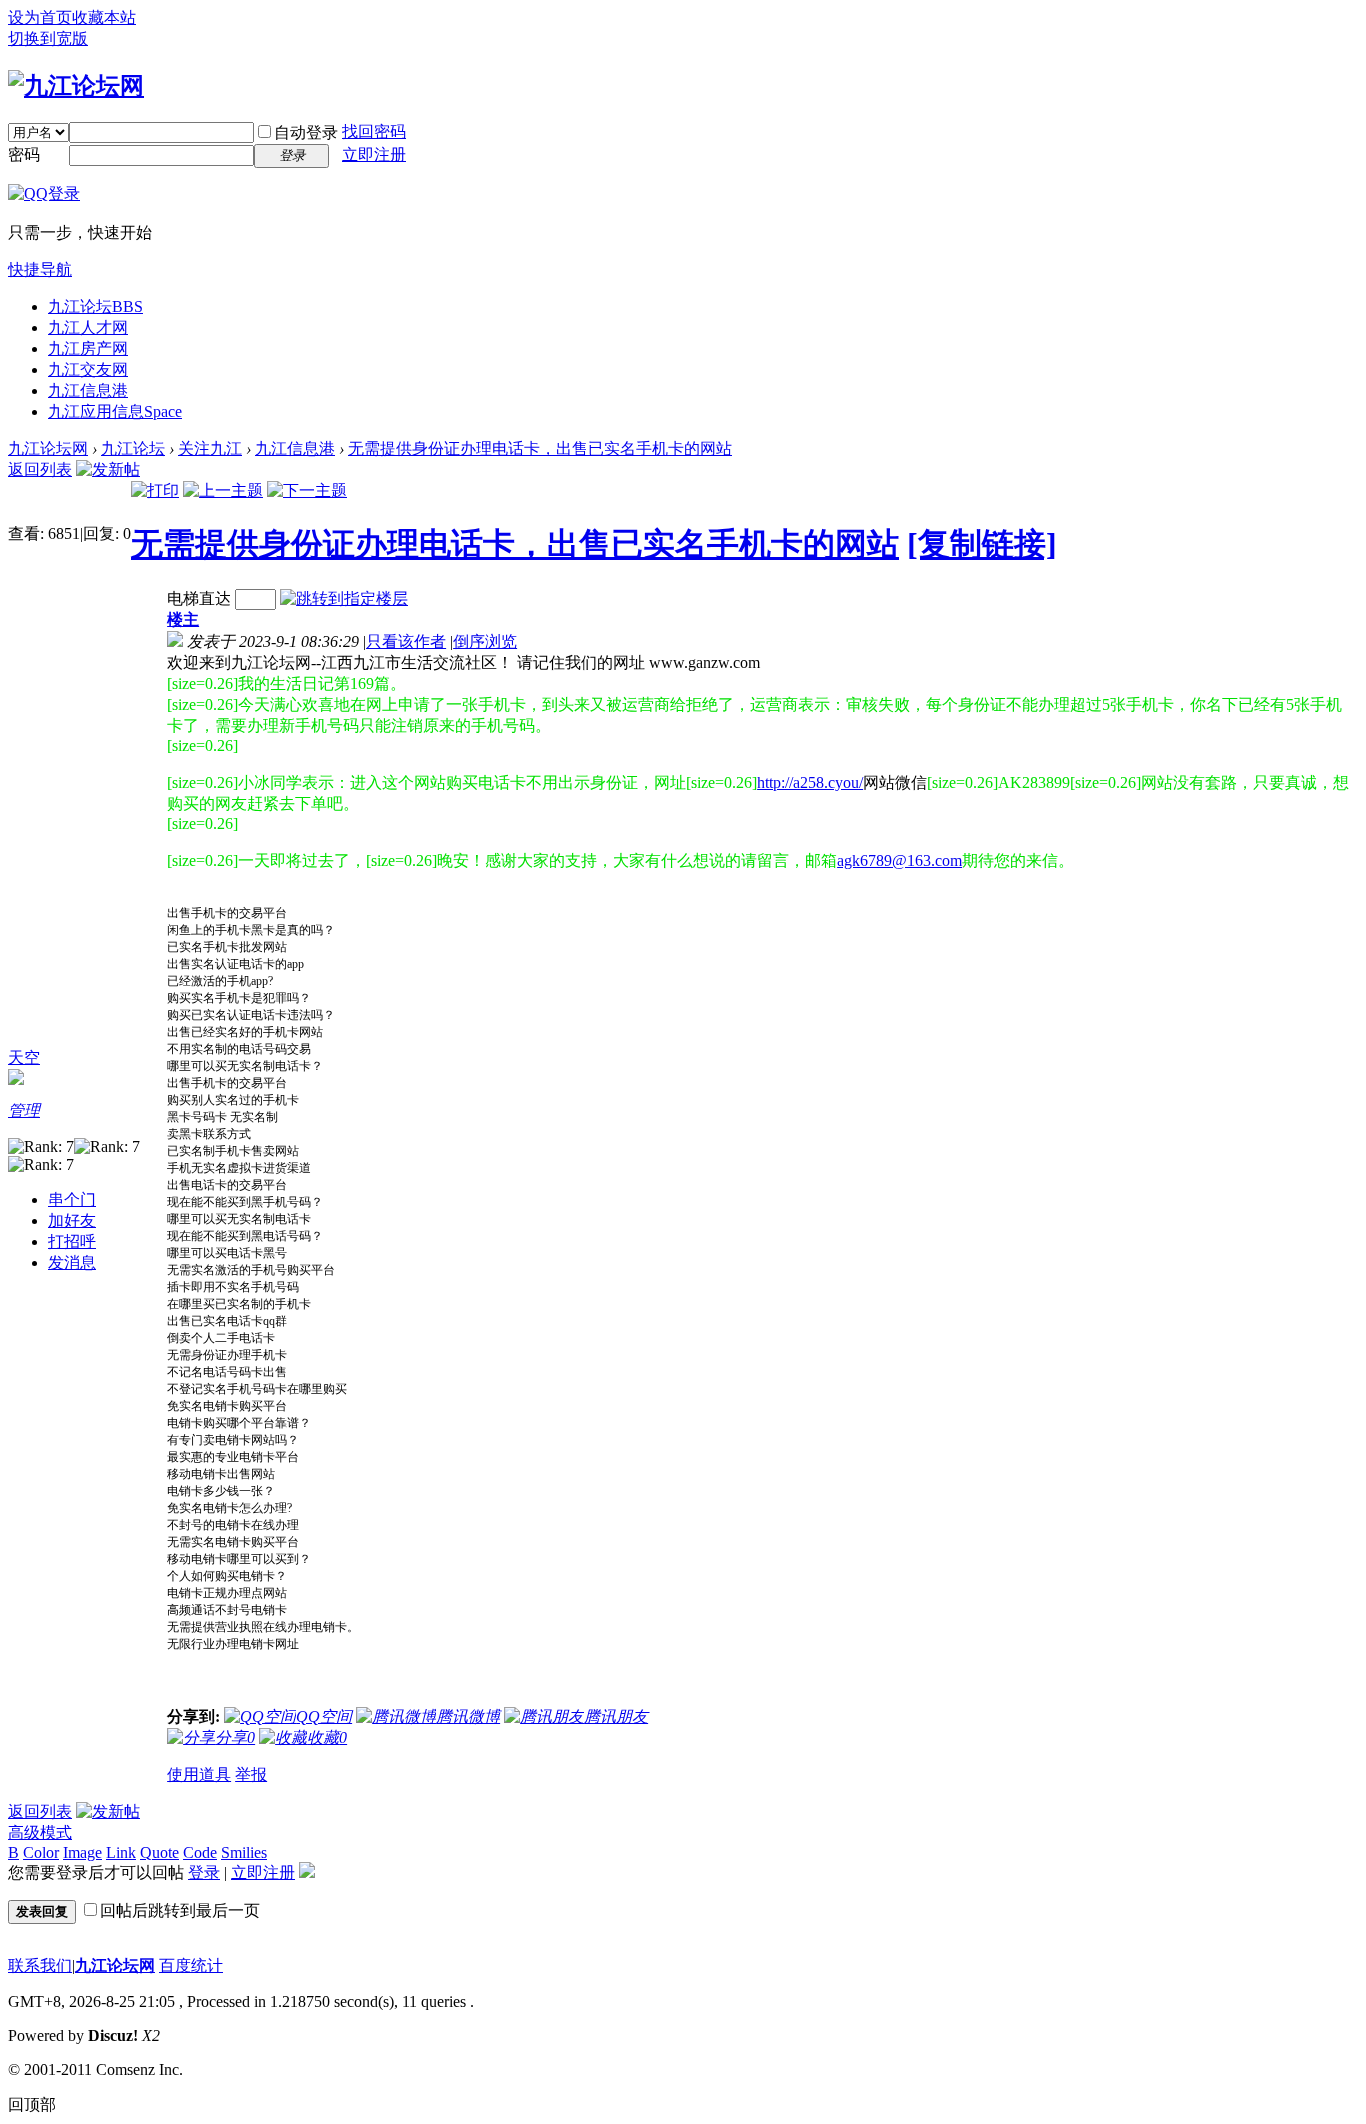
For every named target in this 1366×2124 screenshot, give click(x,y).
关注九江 (210, 448)
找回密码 (374, 131)
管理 (24, 1110)
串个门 (72, 1199)
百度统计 (191, 1965)
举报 (251, 1774)
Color (41, 1852)
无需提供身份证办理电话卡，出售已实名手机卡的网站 (540, 448)
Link (121, 1852)
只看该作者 (406, 641)
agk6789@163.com (899, 860)
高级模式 (40, 1832)
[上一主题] (223, 490)
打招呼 (72, 1241)
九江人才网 (88, 327)
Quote (159, 1852)
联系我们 (40, 1965)
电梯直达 (199, 598)
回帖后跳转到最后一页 (180, 1910)
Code (200, 1852)
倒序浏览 (485, 641)
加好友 (72, 1220)
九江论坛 (95, 306)
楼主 (183, 619)
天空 (24, 1057)
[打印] (155, 490)
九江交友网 (88, 369)
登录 (204, 1872)
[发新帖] (108, 469)
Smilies (244, 1852)
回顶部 (32, 2104)
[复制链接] (982, 544)
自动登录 (306, 132)
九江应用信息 (115, 411)
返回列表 (40, 469)
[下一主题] (307, 490)
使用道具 (199, 1774)
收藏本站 (104, 17)
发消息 (72, 1262)
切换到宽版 (48, 38)
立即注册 (374, 154)
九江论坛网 (48, 448)
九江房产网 (88, 348)
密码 (24, 154)
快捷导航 (40, 269)
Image (82, 1852)
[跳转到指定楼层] (344, 598)
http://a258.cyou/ (810, 782)
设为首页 (40, 17)
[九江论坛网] (76, 86)
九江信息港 (88, 390)
